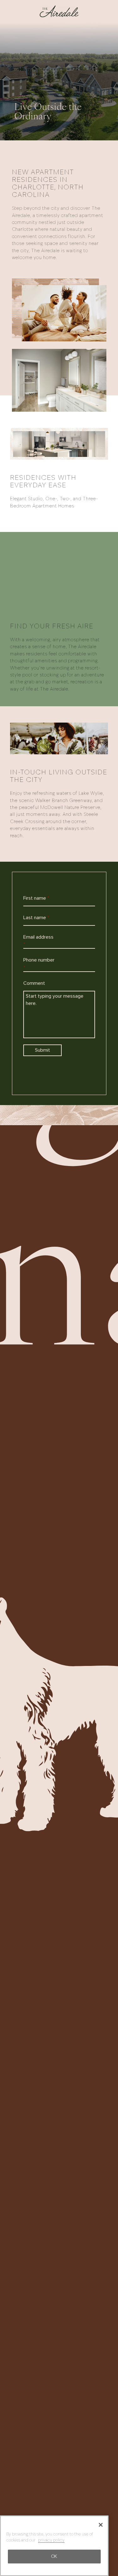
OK (54, 2556)
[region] (54, 2546)
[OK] (101, 2525)
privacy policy (51, 2540)
